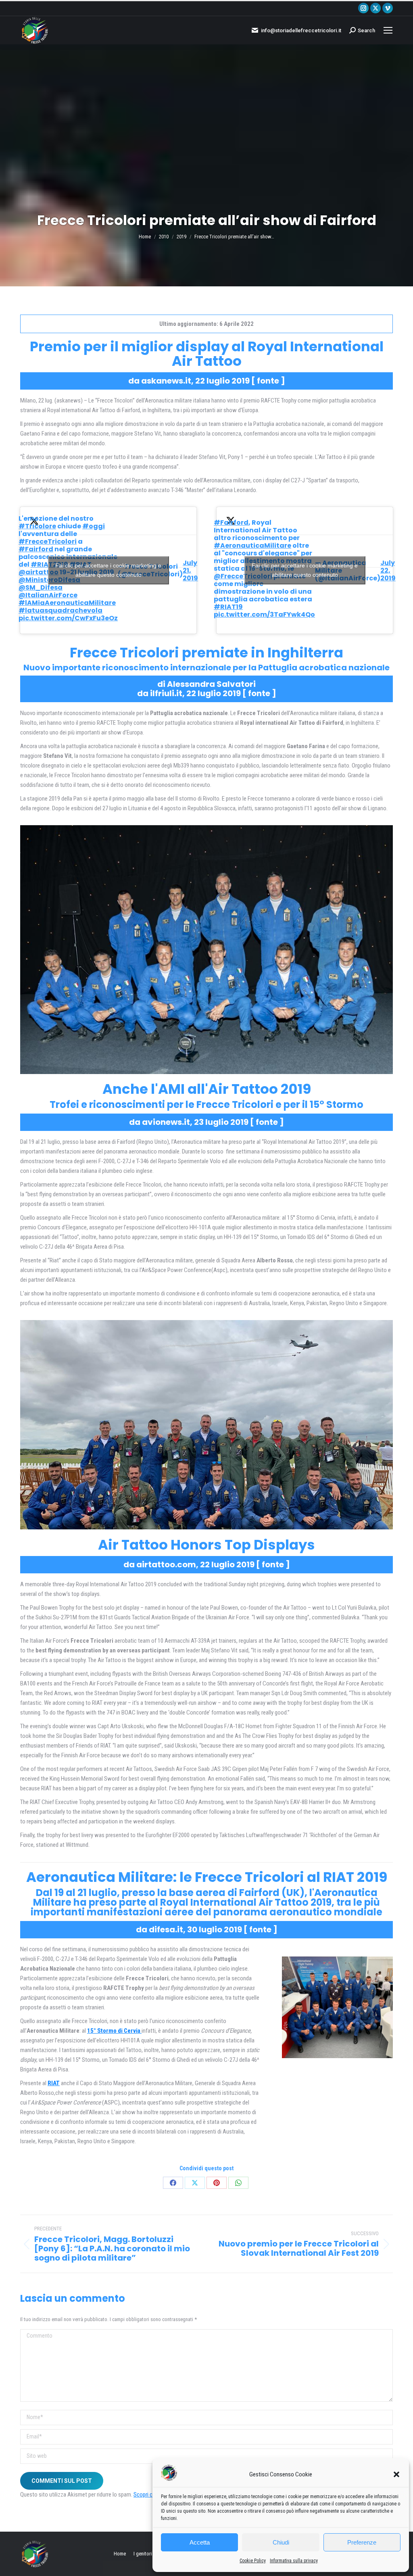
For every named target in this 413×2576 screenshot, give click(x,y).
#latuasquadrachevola (60, 610)
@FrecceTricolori (243, 576)
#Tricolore (37, 526)
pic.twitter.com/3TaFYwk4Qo (264, 614)
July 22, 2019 (388, 570)
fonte (268, 381)
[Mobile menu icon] (388, 30)
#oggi (94, 526)
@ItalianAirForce (48, 595)
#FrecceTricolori (48, 541)
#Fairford (36, 549)
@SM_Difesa (41, 587)
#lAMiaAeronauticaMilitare (67, 603)
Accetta (200, 2542)
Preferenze (362, 2542)
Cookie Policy (253, 2561)
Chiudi (281, 2542)
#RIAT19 (228, 607)
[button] (396, 2474)
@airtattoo (39, 572)
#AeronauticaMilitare (252, 545)
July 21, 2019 (190, 570)
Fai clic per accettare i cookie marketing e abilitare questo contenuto (108, 570)
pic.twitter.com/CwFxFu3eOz (68, 618)
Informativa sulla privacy (294, 2561)
